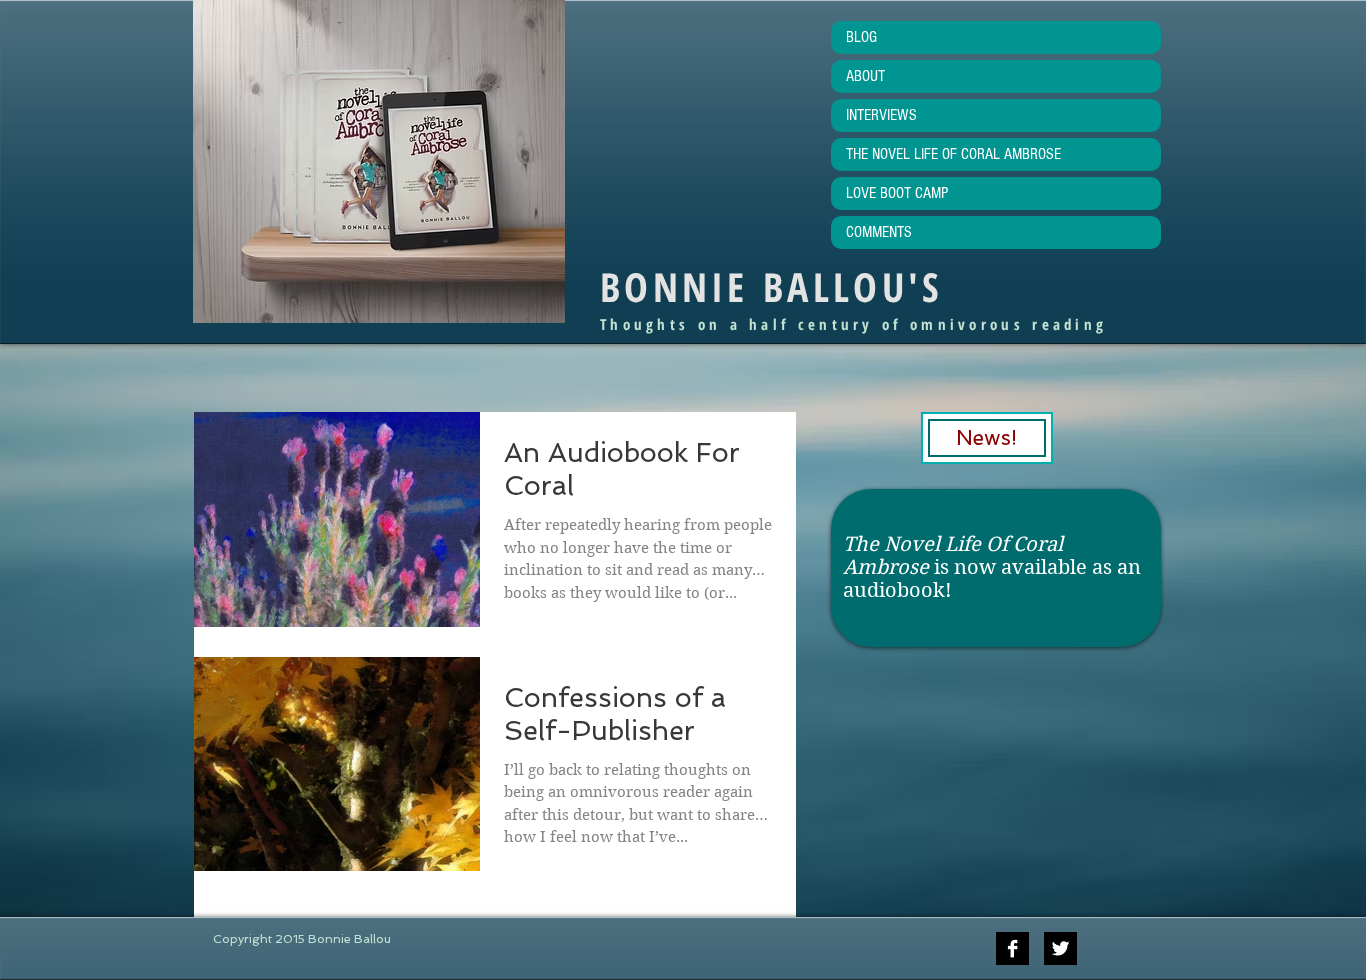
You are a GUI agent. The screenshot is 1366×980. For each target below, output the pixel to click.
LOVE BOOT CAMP (897, 193)
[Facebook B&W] (1012, 948)
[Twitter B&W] (1060, 948)
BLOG (861, 37)
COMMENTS (879, 232)
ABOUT (865, 76)
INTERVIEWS (881, 115)
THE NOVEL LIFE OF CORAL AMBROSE (953, 154)
